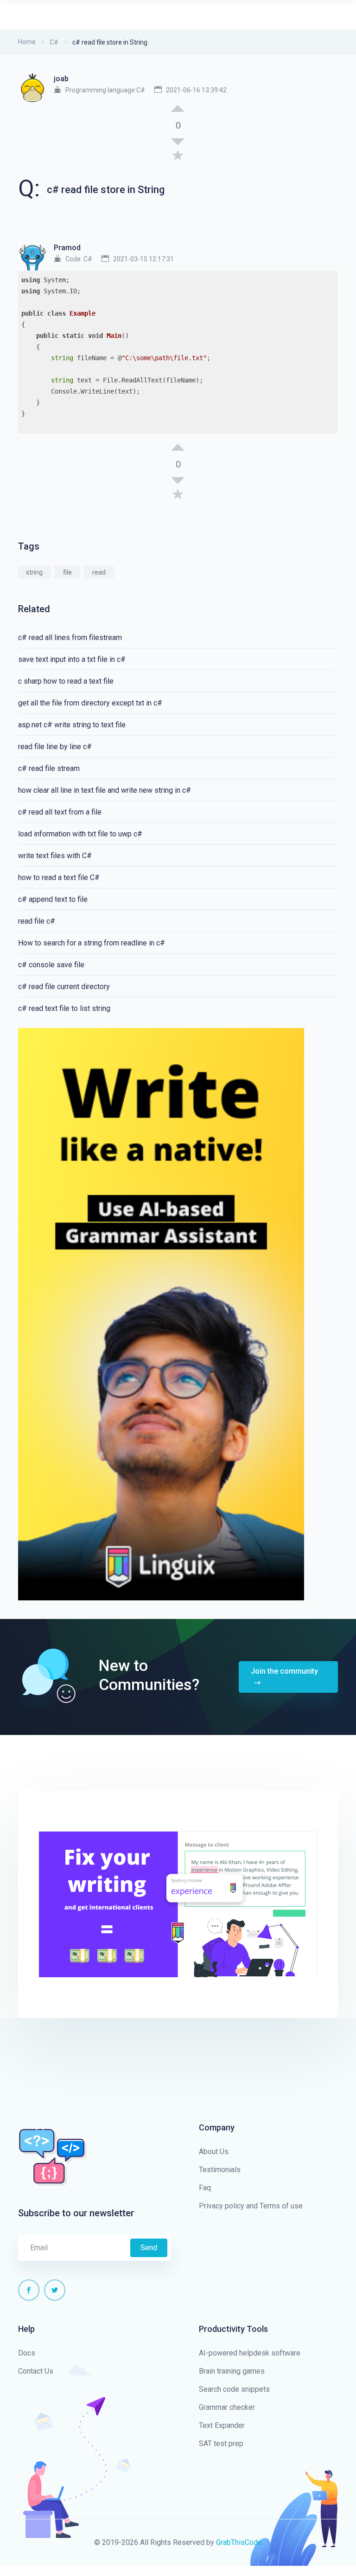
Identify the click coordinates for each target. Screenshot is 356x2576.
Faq (205, 2188)
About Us (214, 2152)
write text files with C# (55, 856)
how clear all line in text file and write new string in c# (105, 790)
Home (27, 42)
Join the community (284, 1671)
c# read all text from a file (60, 812)
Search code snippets (234, 2389)
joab (61, 79)
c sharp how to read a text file (66, 681)
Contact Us (36, 2371)
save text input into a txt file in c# (72, 659)
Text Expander (222, 2425)
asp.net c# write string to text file (72, 725)
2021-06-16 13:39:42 (196, 90)
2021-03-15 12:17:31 (143, 259)
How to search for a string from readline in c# (92, 943)
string (34, 572)
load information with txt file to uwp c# (80, 834)
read (99, 572)
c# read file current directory (64, 987)
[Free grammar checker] (161, 1314)
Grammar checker (227, 2407)
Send (149, 2248)
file (67, 572)
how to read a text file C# (59, 877)
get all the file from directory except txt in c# (90, 703)
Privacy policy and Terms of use (251, 2206)
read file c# (37, 921)
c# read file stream (49, 768)
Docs (27, 2353)
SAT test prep (221, 2443)
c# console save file (51, 965)
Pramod (67, 248)
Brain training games (232, 2371)
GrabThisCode (239, 2542)
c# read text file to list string (64, 1008)
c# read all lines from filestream (70, 638)
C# (54, 42)
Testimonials (220, 2170)
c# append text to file (53, 899)
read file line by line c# (55, 747)
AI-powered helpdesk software (250, 2353)
